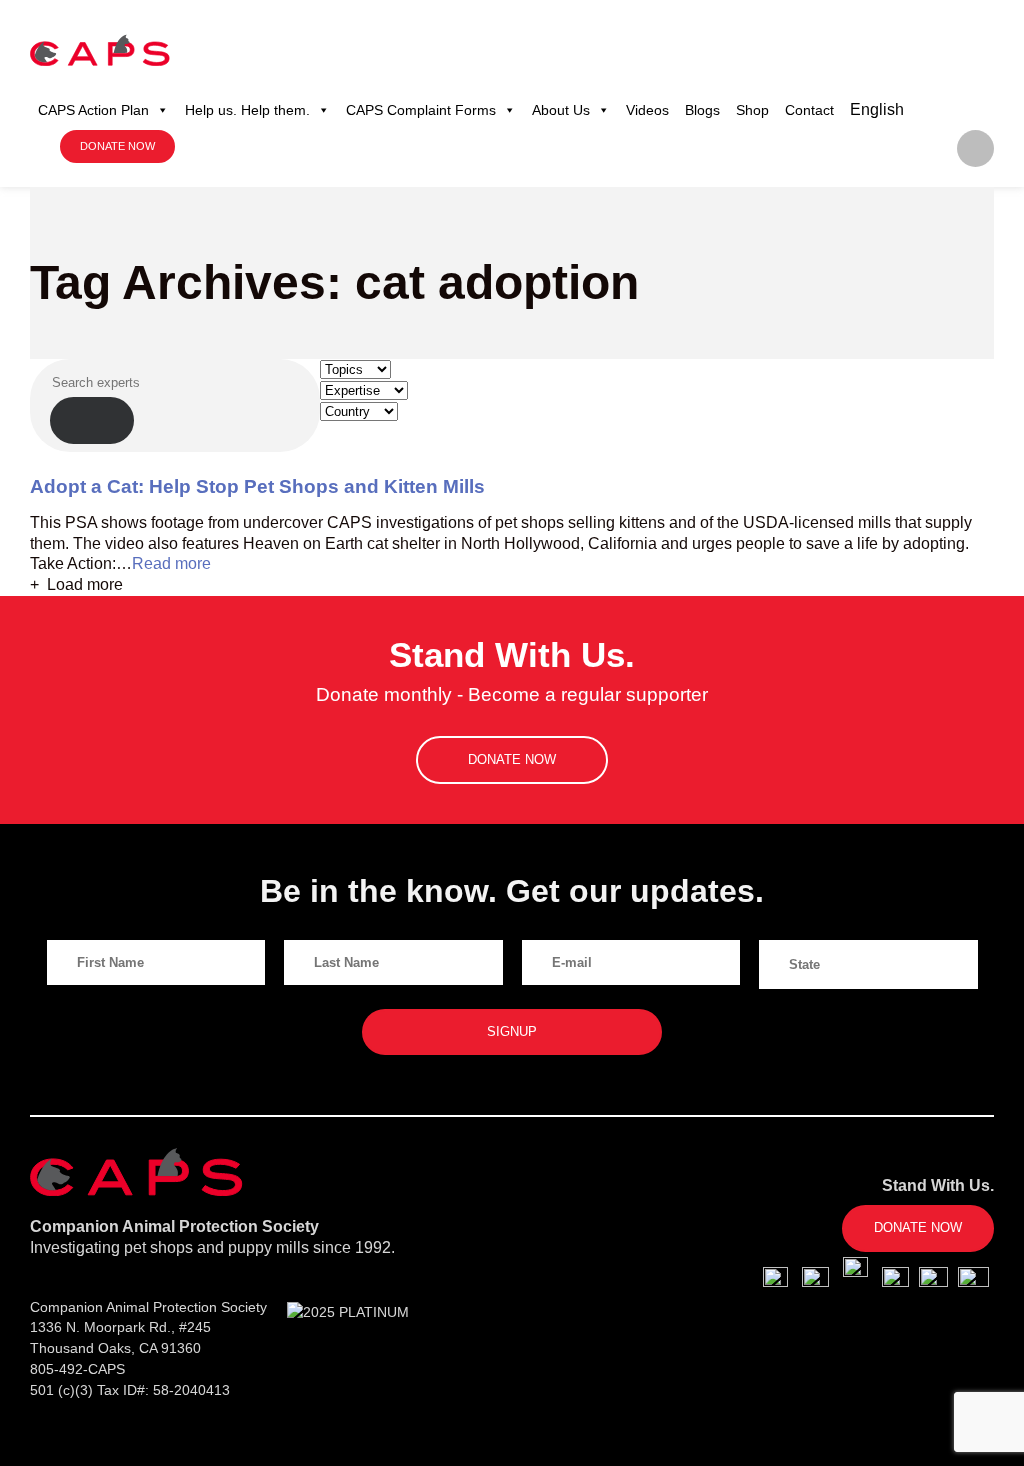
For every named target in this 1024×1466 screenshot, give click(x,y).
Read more (171, 563)
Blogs (702, 110)
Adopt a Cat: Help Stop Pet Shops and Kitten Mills (257, 486)
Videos (647, 110)
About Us (561, 110)
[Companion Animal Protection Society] (100, 50)
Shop (752, 110)
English (877, 109)
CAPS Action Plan (93, 110)
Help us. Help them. (247, 110)
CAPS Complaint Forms (421, 110)
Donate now (117, 146)
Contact (809, 110)
